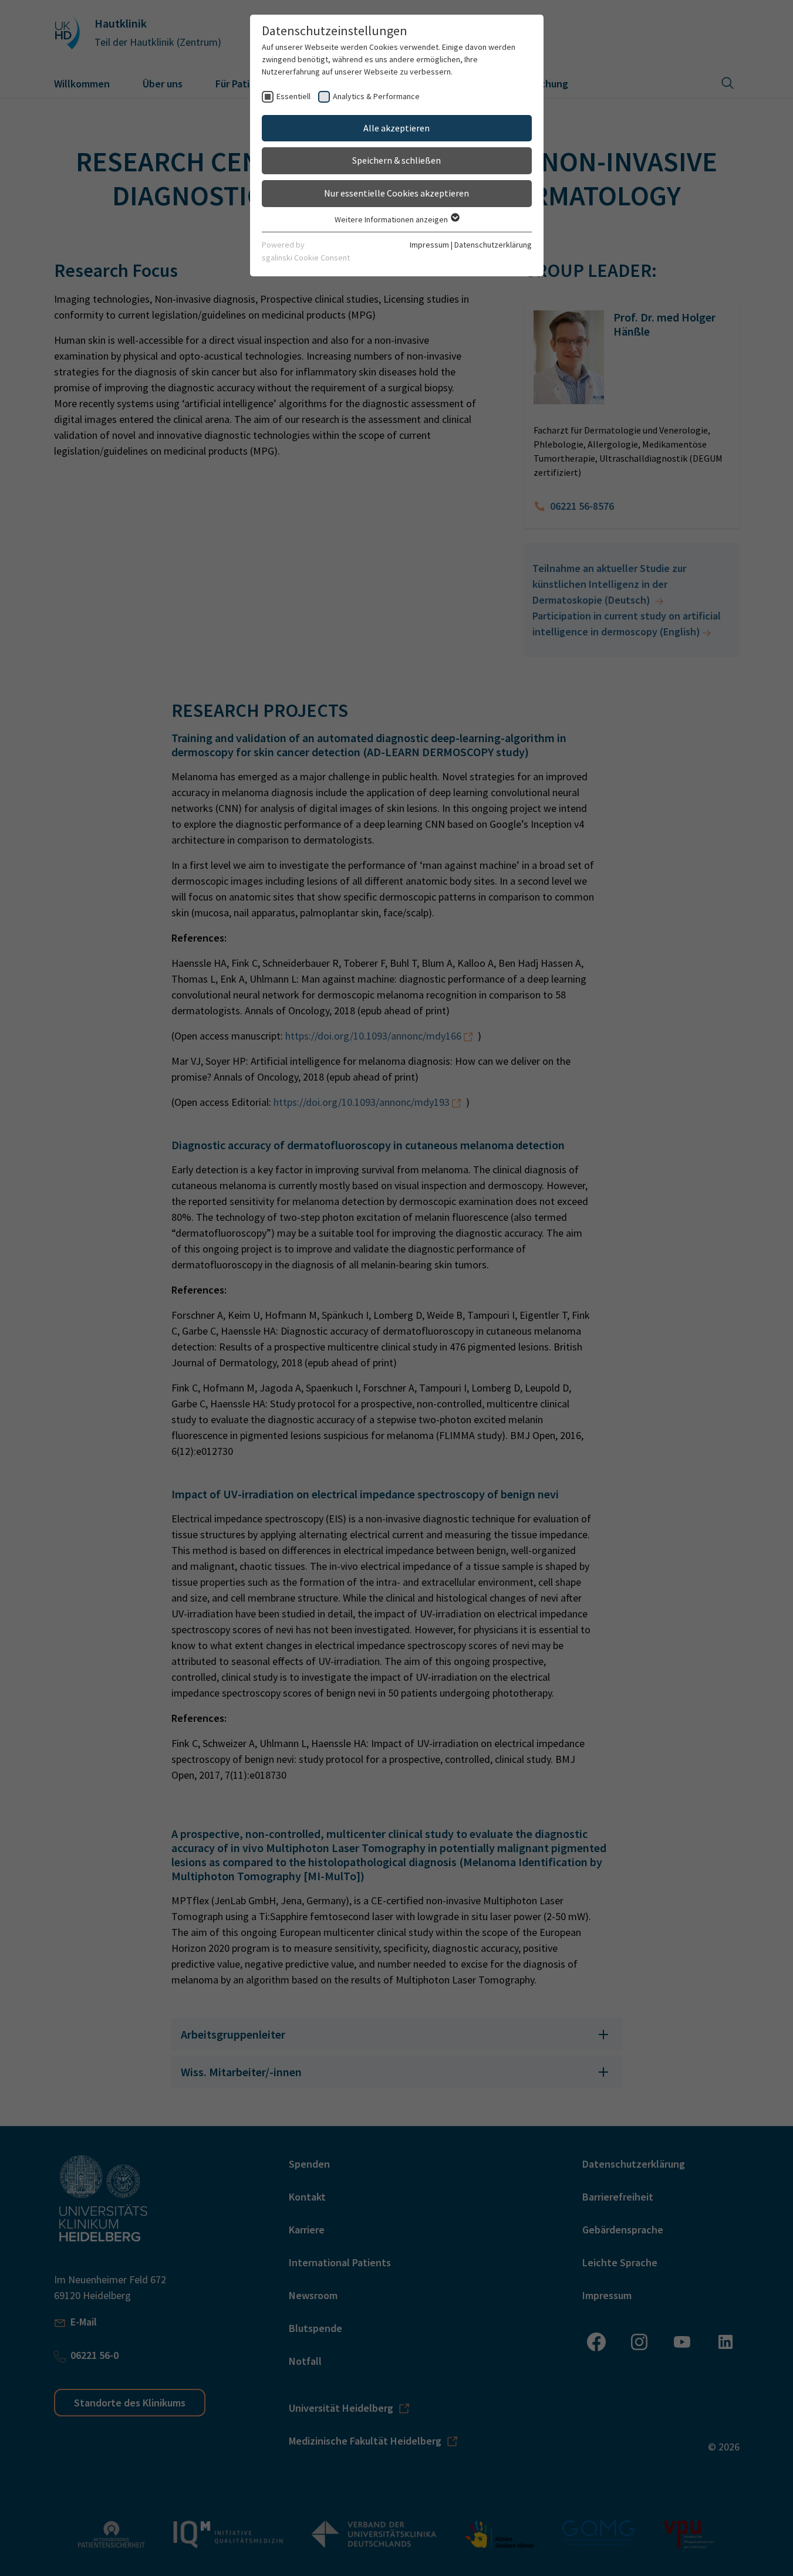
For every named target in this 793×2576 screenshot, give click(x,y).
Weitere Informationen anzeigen (392, 219)
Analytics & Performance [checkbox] (376, 96)
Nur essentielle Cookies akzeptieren (396, 193)
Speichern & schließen (396, 160)
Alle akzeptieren (396, 128)
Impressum (429, 245)
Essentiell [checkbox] (293, 96)
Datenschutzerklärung (493, 245)
